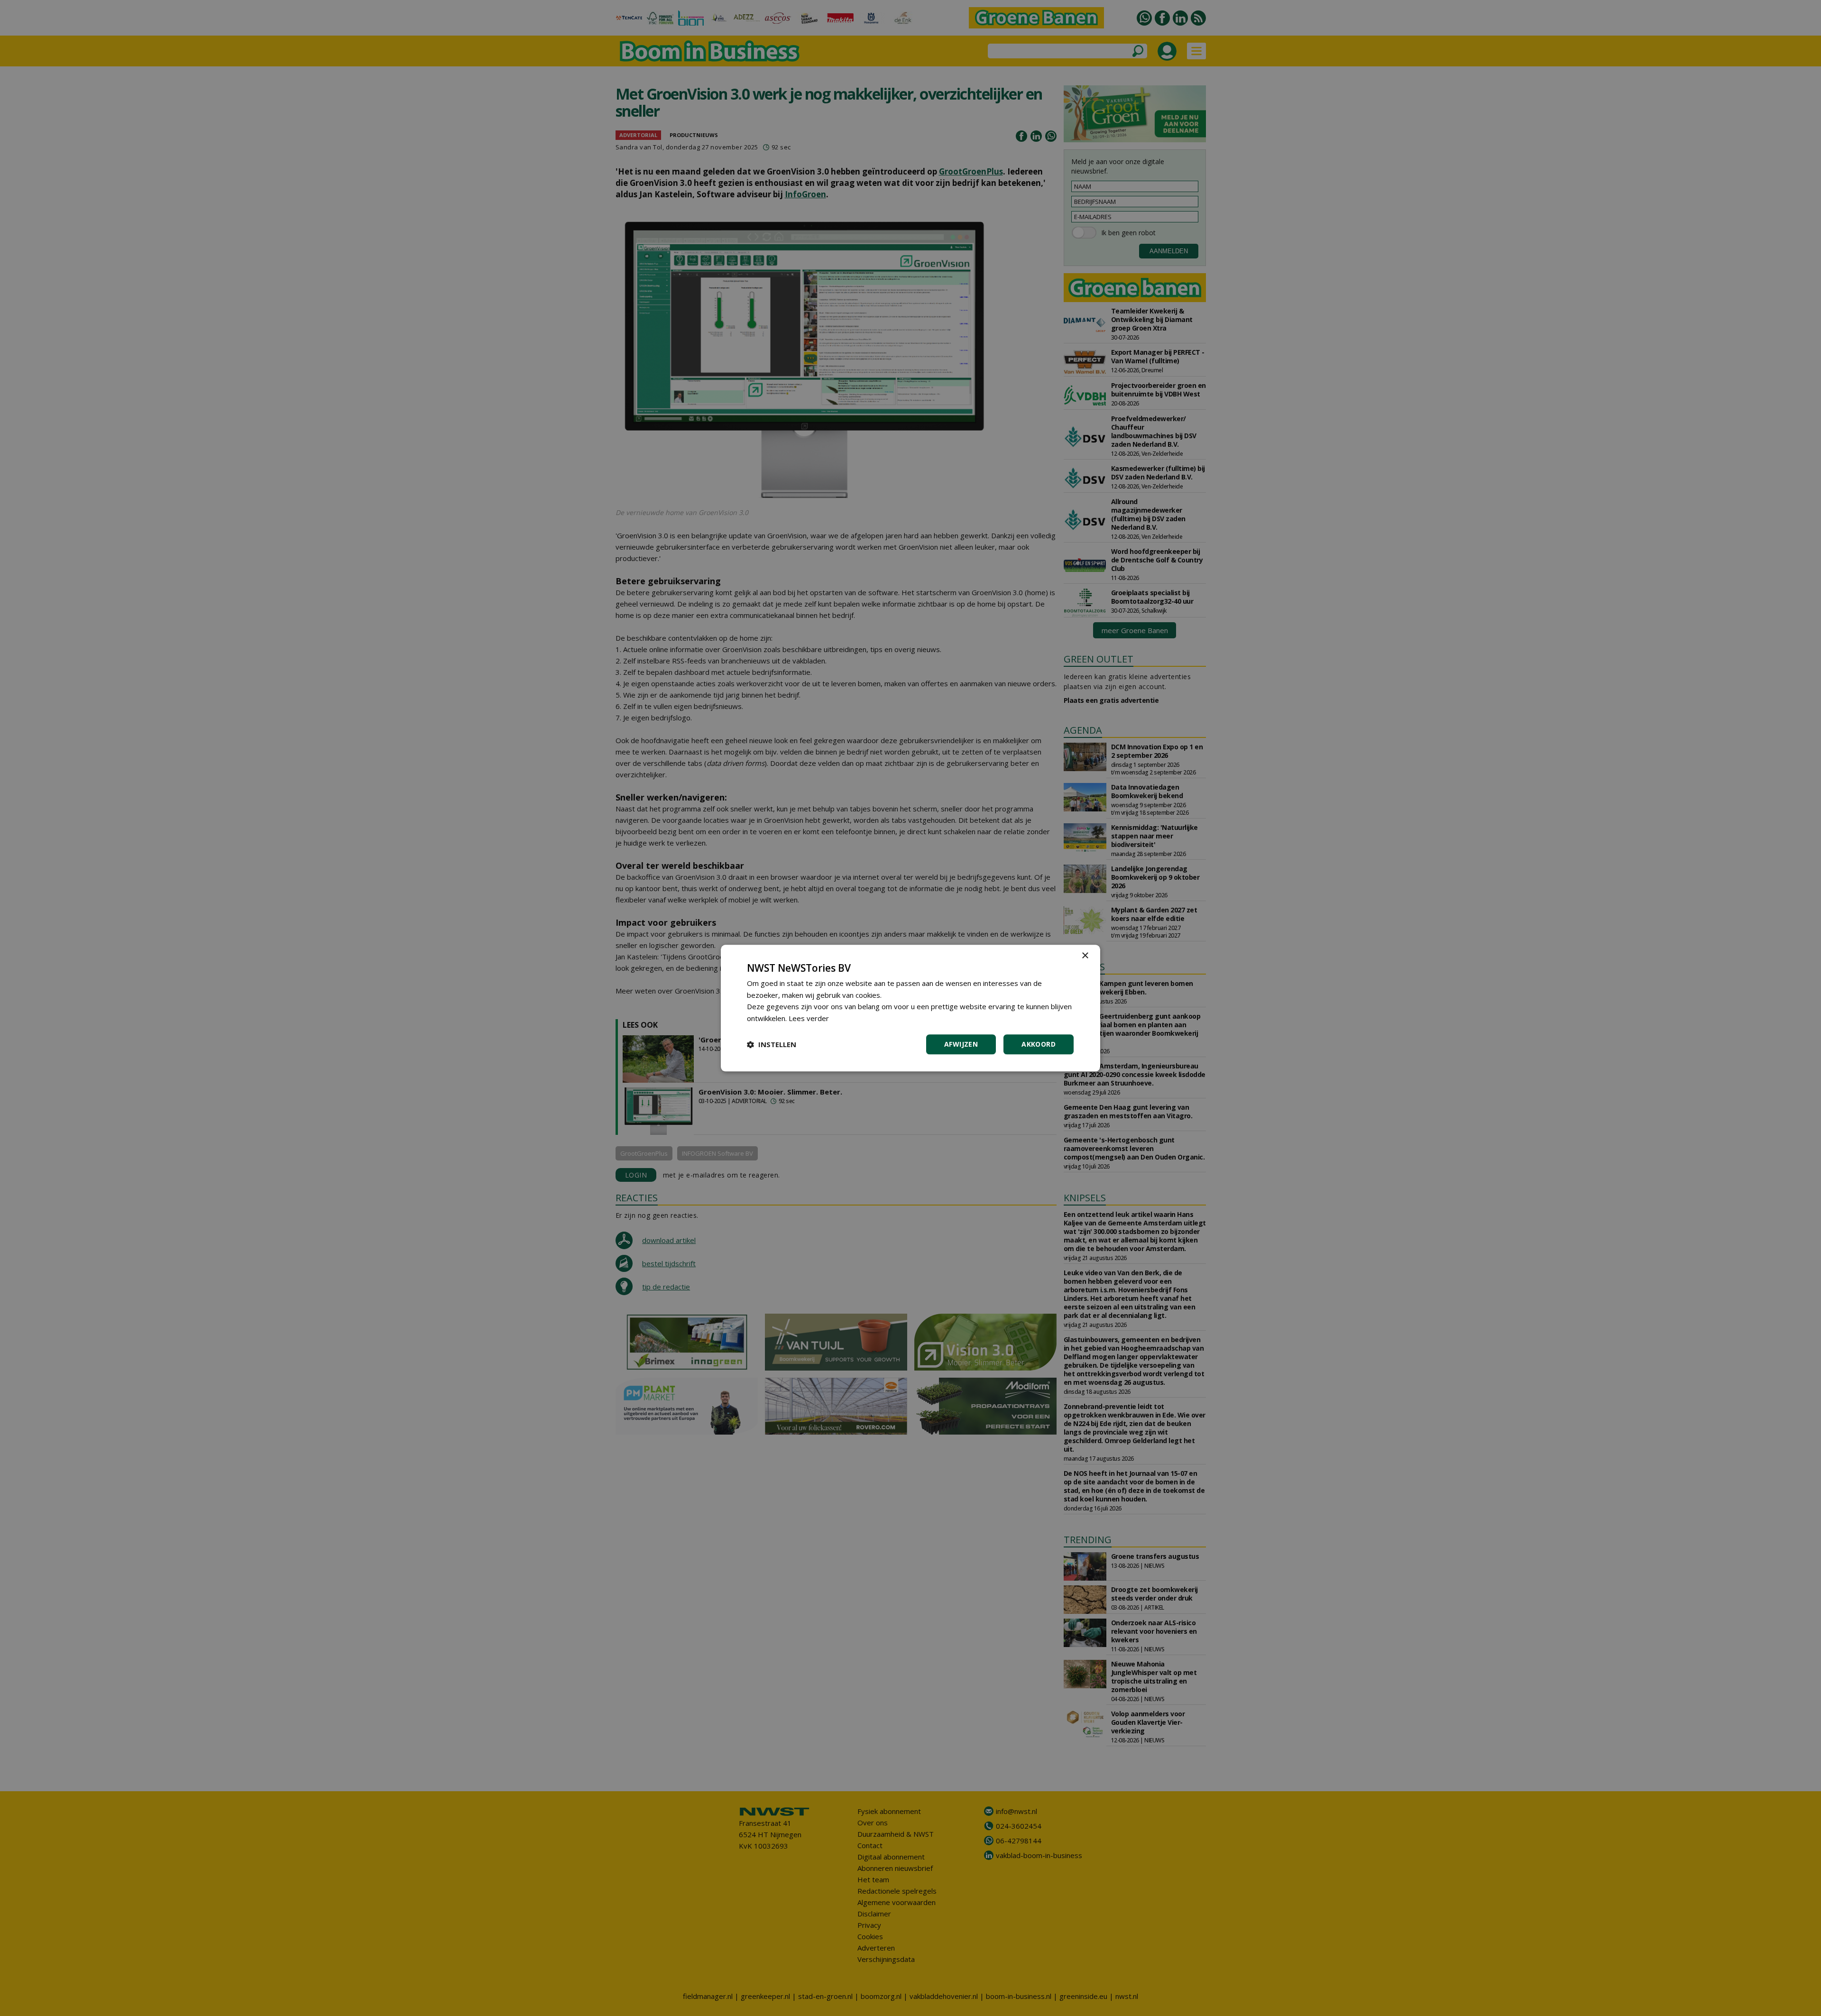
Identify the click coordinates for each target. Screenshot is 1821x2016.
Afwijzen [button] (961, 1044)
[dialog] (910, 1008)
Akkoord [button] (1039, 1044)
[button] (772, 1044)
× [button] (1085, 956)
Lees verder (809, 1018)
